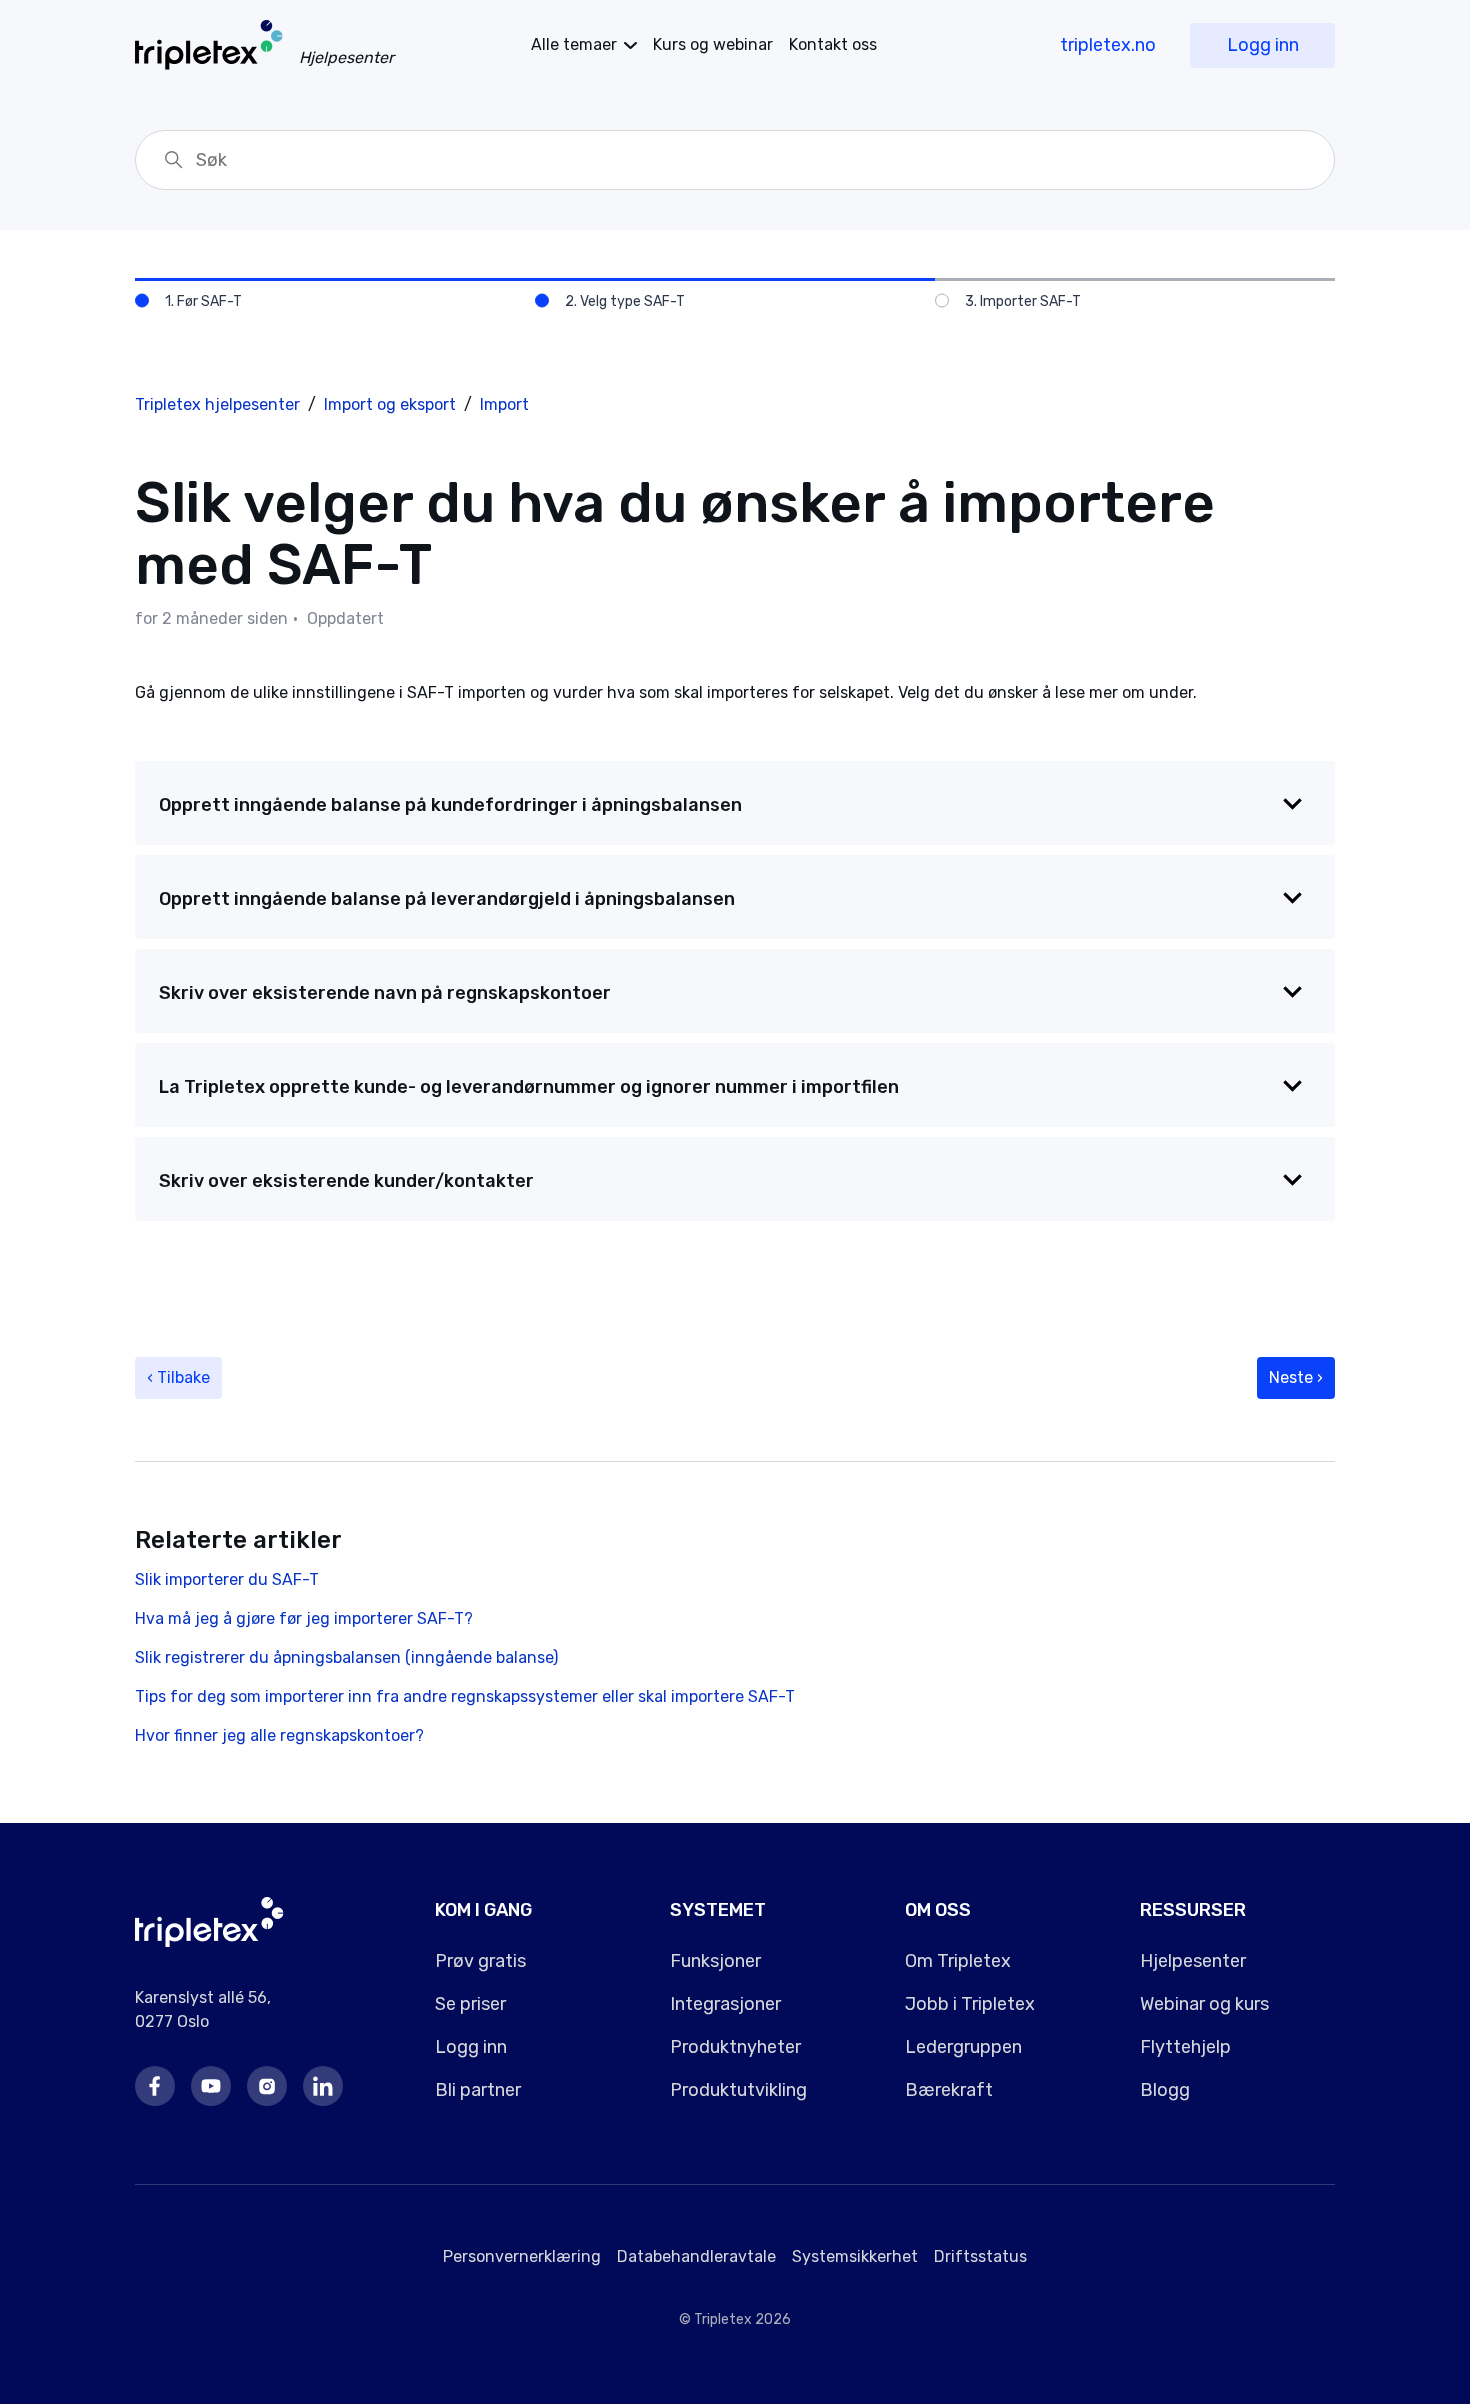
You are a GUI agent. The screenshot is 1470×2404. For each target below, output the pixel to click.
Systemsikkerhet (855, 2256)
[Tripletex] (209, 1941)
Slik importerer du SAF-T (227, 1579)
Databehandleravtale (696, 2256)
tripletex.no (1108, 45)
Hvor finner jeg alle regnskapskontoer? (279, 1735)
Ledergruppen (963, 2047)
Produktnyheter (735, 2047)
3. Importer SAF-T (1023, 301)
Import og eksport (390, 404)
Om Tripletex (958, 1961)
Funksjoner (715, 1961)
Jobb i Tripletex (970, 2004)
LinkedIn (323, 2086)
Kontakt (833, 44)
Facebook (155, 2086)
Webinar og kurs (1204, 2004)
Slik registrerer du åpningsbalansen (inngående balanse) (346, 1657)
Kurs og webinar (713, 44)
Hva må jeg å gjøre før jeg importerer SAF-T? (304, 1618)
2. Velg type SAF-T (625, 301)
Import (504, 404)
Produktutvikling (738, 2090)
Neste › (1296, 1377)
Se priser (470, 2004)
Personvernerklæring (522, 2256)
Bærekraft (949, 2090)
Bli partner (478, 2090)
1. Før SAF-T (203, 301)
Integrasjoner (725, 2004)
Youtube (211, 2086)
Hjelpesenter (1193, 1961)
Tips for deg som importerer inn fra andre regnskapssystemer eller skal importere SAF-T (465, 1696)
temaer (574, 44)
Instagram (267, 2086)
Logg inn (1263, 45)
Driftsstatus (980, 2256)
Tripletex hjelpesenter (217, 404)
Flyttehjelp (1185, 2047)
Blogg (1165, 2090)
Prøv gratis (480, 1961)
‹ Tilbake (178, 1377)
